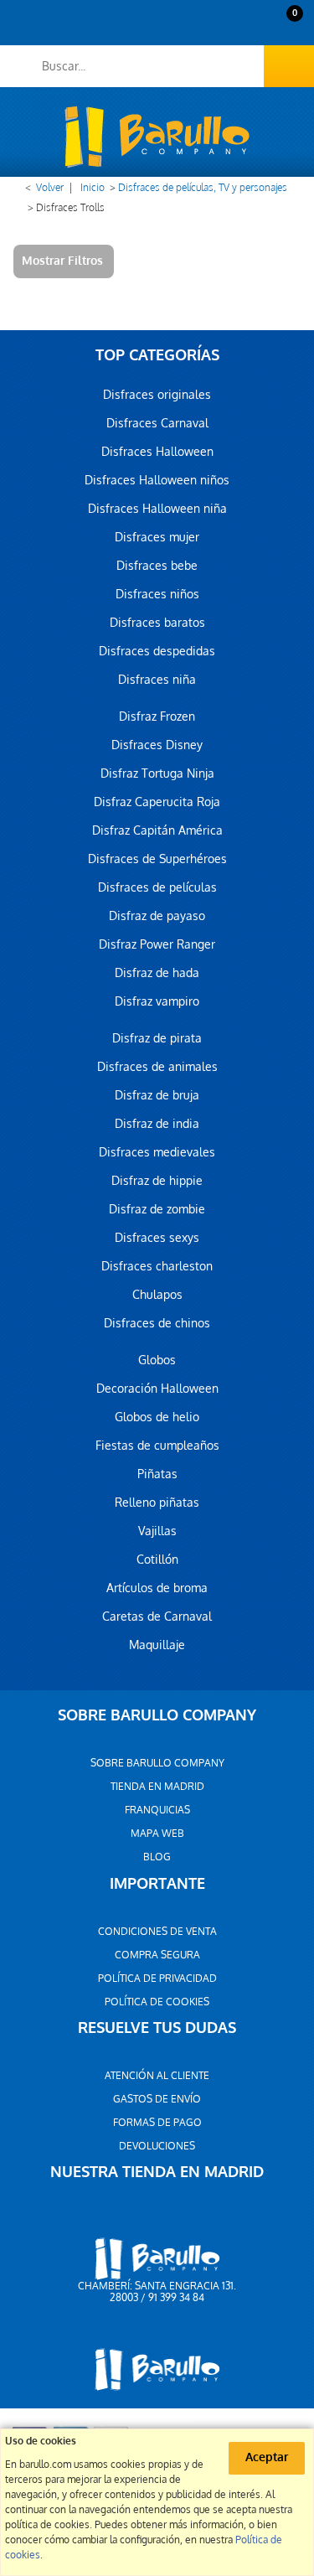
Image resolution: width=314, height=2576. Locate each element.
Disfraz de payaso (157, 916)
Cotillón (157, 1560)
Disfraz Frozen (157, 716)
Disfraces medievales (157, 1152)
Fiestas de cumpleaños (157, 1446)
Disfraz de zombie (157, 1209)
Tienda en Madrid (157, 1787)
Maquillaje (157, 1645)
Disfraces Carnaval (157, 423)
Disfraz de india (157, 1124)
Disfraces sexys (157, 1238)
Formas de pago (157, 2123)
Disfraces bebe (157, 566)
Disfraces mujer (157, 537)
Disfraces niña (157, 680)
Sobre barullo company (157, 1763)
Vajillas (157, 1531)
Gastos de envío (157, 2099)
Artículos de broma (157, 1588)
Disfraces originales (157, 395)
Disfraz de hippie (157, 1181)
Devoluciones (157, 2146)
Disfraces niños (157, 594)
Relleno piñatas (157, 1503)
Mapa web (157, 1834)
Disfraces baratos (157, 623)
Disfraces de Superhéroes (157, 859)
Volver (50, 188)
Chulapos (157, 1295)
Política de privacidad (157, 1979)
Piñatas (157, 1474)
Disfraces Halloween (157, 452)
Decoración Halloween (157, 1389)
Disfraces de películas (157, 887)
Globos (157, 1360)
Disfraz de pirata (157, 1038)
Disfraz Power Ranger (157, 944)
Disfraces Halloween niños (157, 480)
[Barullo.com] (157, 137)
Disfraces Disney (157, 745)
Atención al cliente (157, 2076)
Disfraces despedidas (157, 651)
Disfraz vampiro (157, 1001)
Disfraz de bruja (157, 1095)
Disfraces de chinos (157, 1323)
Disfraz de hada (157, 973)
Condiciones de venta (157, 1932)
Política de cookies (157, 2002)
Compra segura (157, 1955)
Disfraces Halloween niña (157, 509)
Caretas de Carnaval (157, 1616)
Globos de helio (157, 1417)
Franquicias (157, 1810)
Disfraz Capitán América (157, 830)
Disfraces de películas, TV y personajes (203, 188)
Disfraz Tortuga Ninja (157, 773)
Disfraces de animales (157, 1067)
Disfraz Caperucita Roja (157, 802)
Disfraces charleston (157, 1266)
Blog (157, 1857)
